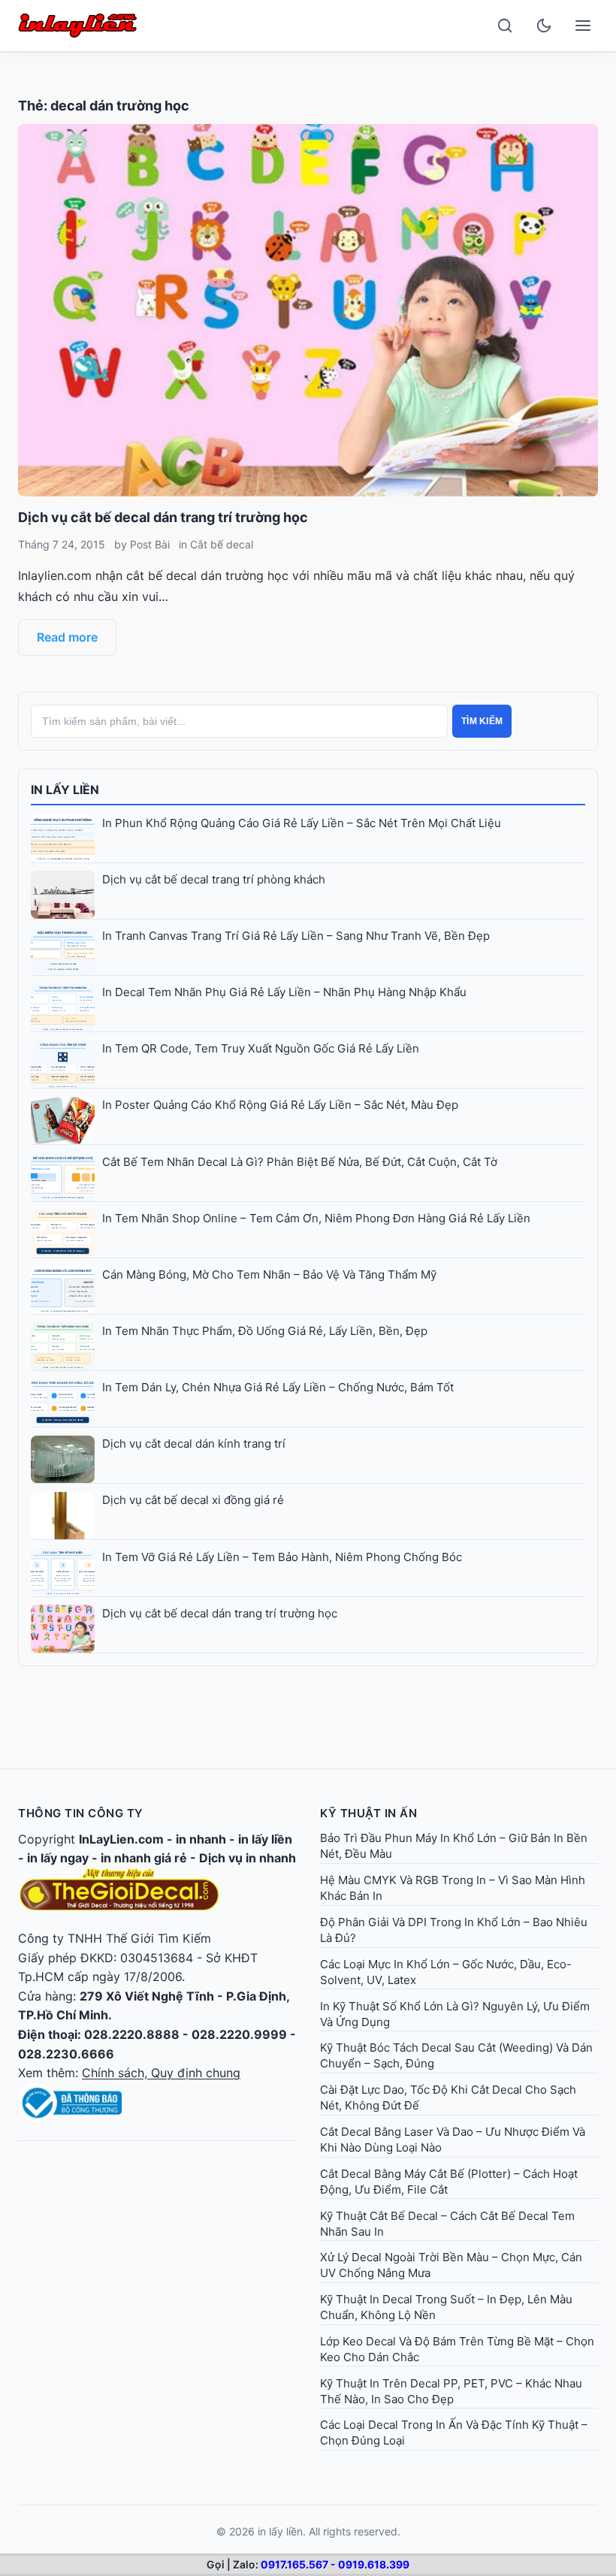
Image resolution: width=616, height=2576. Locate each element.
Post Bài (150, 544)
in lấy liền (265, 1839)
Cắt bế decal (222, 544)
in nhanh (201, 1839)
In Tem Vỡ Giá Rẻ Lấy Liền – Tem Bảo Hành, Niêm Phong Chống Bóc (282, 1557)
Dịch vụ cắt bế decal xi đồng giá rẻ (193, 1500)
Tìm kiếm (482, 721)
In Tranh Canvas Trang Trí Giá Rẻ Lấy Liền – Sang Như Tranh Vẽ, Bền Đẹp (296, 936)
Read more (67, 637)
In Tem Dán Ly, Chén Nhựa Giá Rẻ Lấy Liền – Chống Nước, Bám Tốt (278, 1387)
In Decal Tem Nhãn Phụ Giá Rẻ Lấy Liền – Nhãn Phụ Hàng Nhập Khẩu (284, 992)
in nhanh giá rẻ (144, 1858)
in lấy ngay (58, 1858)
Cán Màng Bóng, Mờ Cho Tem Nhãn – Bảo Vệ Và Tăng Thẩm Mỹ (269, 1274)
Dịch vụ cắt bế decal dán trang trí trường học (163, 517)
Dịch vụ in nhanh (248, 1858)
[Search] (505, 26)
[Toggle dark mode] (544, 26)
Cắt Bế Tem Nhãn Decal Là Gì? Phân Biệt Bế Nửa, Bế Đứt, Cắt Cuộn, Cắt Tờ (300, 1162)
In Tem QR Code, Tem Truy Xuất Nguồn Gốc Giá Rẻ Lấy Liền (261, 1048)
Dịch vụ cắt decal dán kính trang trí (194, 1444)
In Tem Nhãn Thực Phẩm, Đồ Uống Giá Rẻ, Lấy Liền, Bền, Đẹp (265, 1331)
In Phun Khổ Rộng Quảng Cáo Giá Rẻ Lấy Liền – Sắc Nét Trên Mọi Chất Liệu (302, 823)
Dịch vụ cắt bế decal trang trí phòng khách (214, 879)
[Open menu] (583, 26)
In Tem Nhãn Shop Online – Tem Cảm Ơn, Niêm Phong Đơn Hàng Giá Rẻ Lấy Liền (316, 1218)
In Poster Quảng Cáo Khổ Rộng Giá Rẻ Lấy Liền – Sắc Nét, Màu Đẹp (280, 1105)
